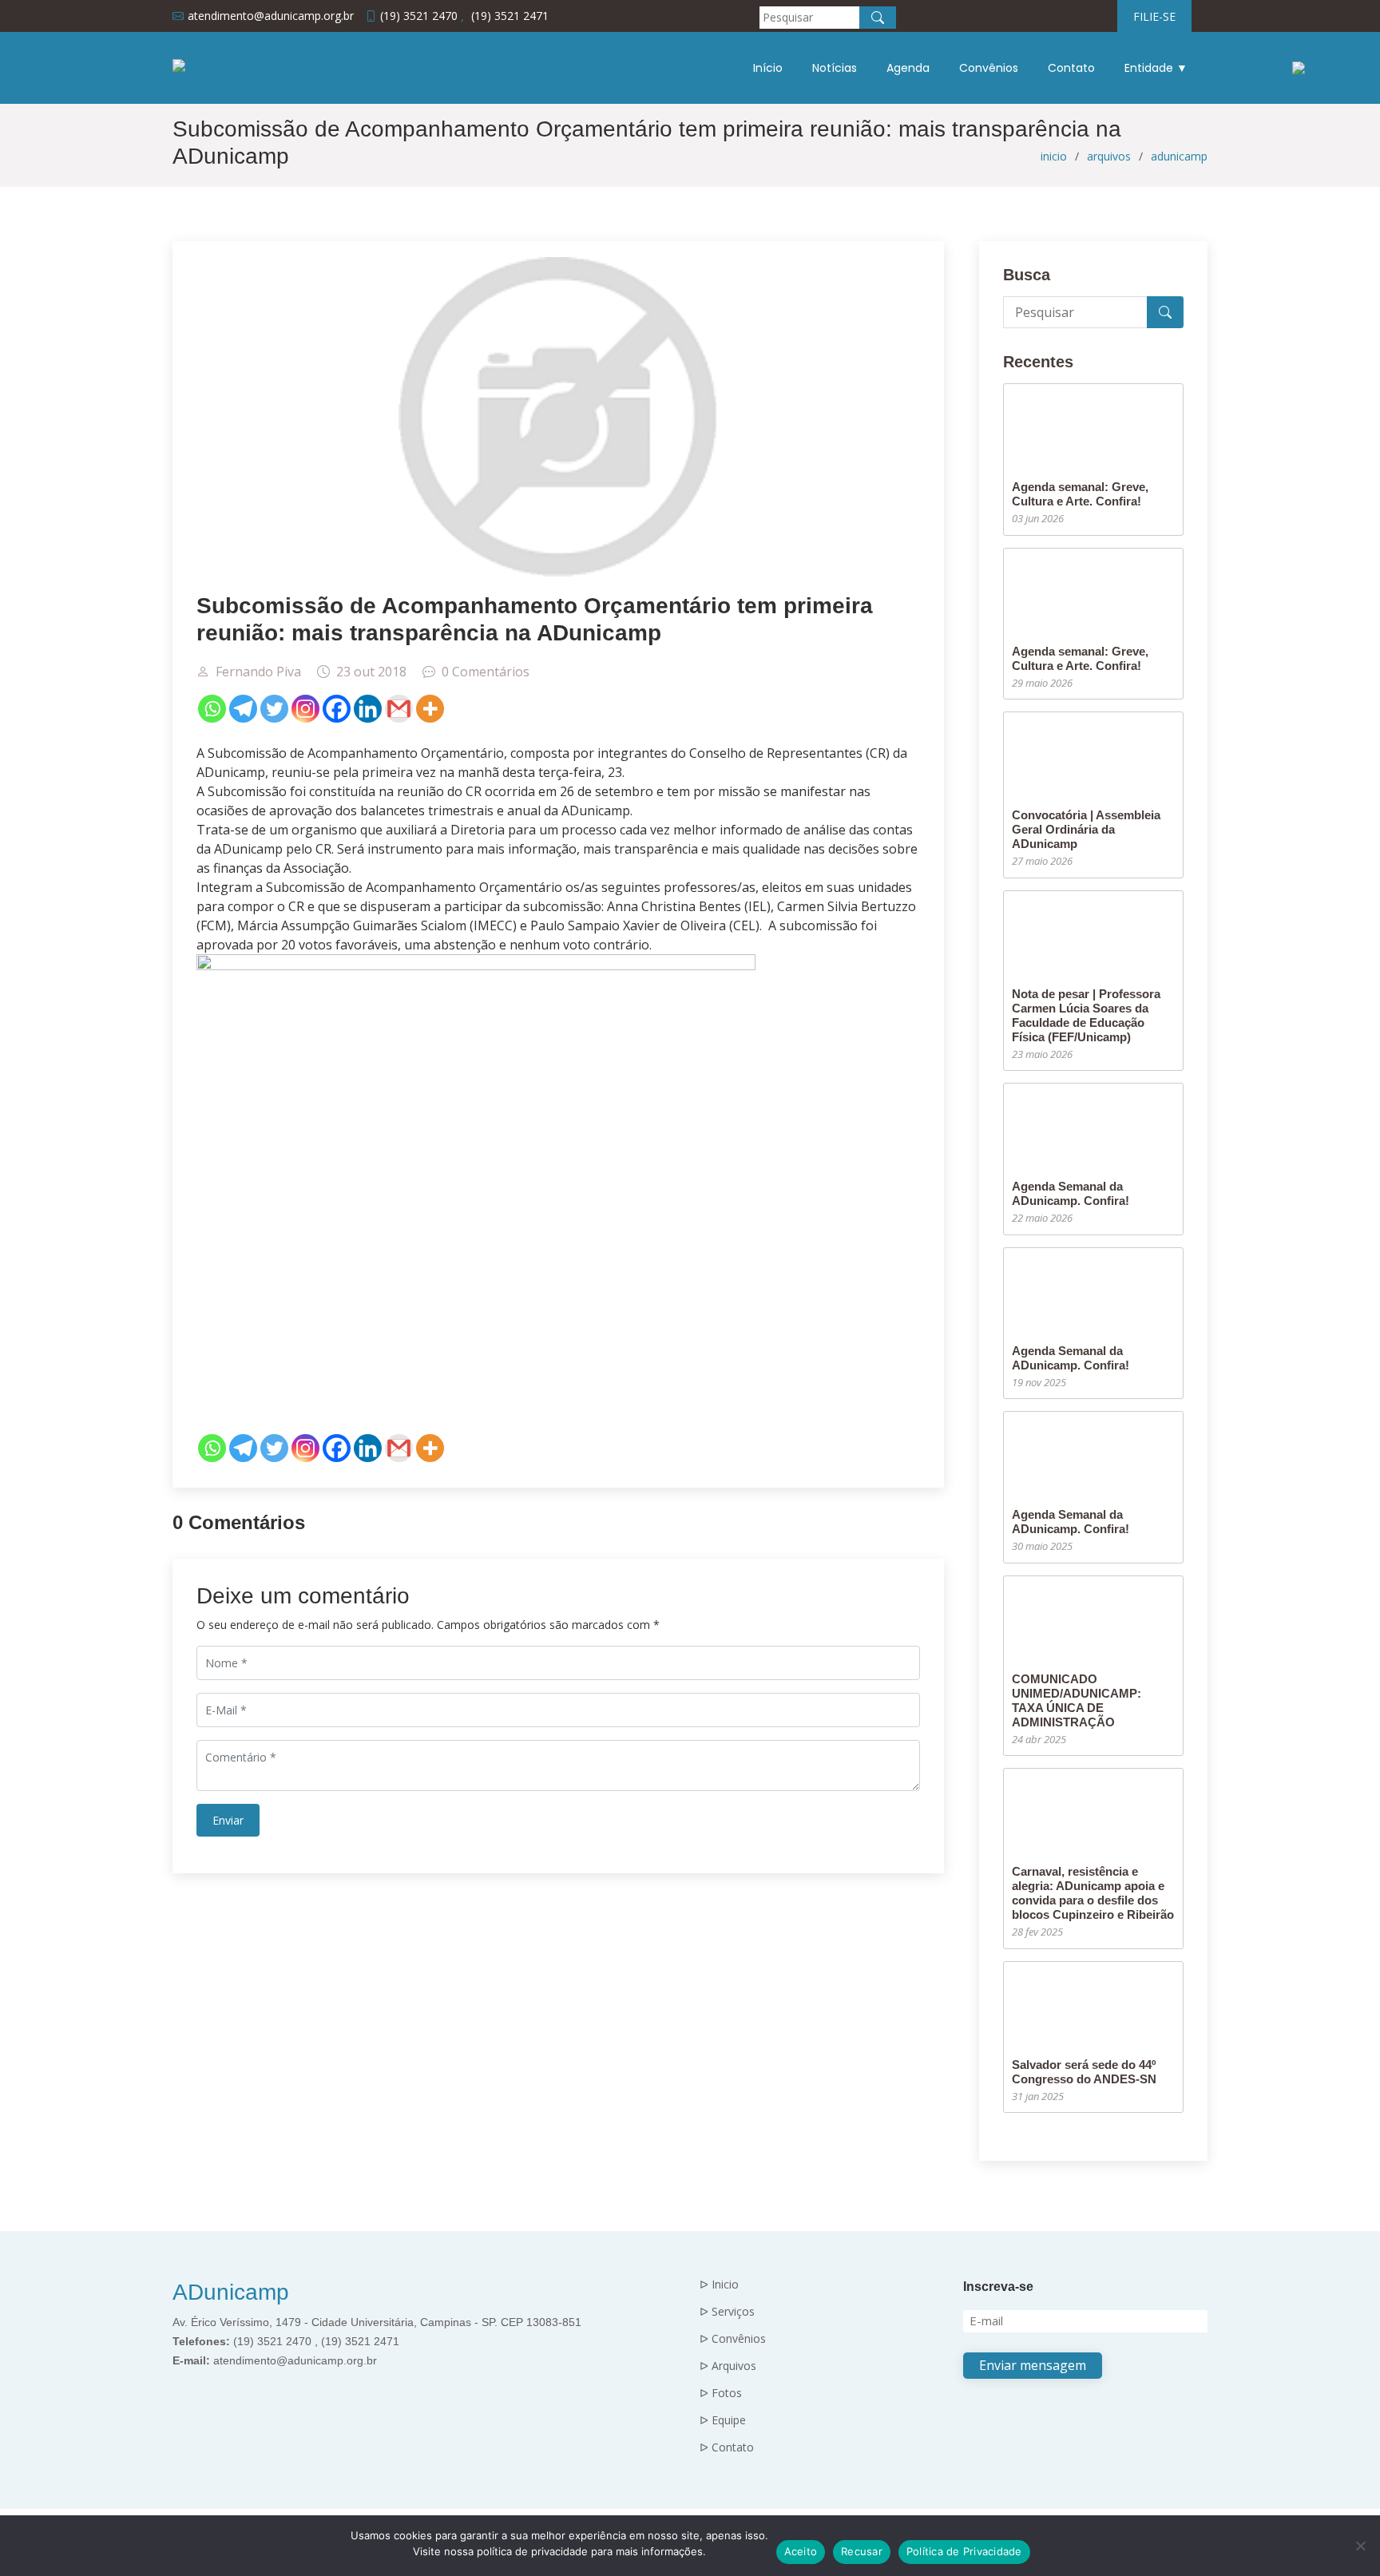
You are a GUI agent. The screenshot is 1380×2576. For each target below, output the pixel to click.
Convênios (989, 68)
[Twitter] (274, 709)
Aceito (801, 2551)
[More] (430, 709)
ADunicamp (231, 2292)
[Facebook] (337, 709)
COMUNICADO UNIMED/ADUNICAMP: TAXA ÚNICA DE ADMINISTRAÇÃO (1077, 1700)
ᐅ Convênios (733, 2339)
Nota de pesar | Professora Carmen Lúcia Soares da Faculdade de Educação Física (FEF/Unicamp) (1086, 1015)
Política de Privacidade (964, 2551)
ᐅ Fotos (721, 2393)
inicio (1054, 156)
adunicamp (1179, 156)
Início (768, 68)
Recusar (862, 2551)
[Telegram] (243, 709)
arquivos (1109, 156)
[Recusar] (1360, 2546)
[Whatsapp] (212, 709)
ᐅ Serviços (727, 2312)
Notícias (835, 68)
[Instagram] (305, 709)
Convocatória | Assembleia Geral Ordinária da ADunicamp (1086, 829)
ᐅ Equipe (723, 2420)
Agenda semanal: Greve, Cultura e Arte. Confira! (1080, 494)
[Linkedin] (368, 709)
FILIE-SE (1154, 16)
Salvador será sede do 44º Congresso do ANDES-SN (1084, 2072)
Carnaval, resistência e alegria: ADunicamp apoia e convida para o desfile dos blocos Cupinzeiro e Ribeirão (1093, 1893)
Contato (1071, 68)
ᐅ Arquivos (728, 2366)
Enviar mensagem (1033, 2365)
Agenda (908, 68)
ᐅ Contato (727, 2447)
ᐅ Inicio (719, 2285)
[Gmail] (399, 709)
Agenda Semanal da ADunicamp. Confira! (1071, 1193)
